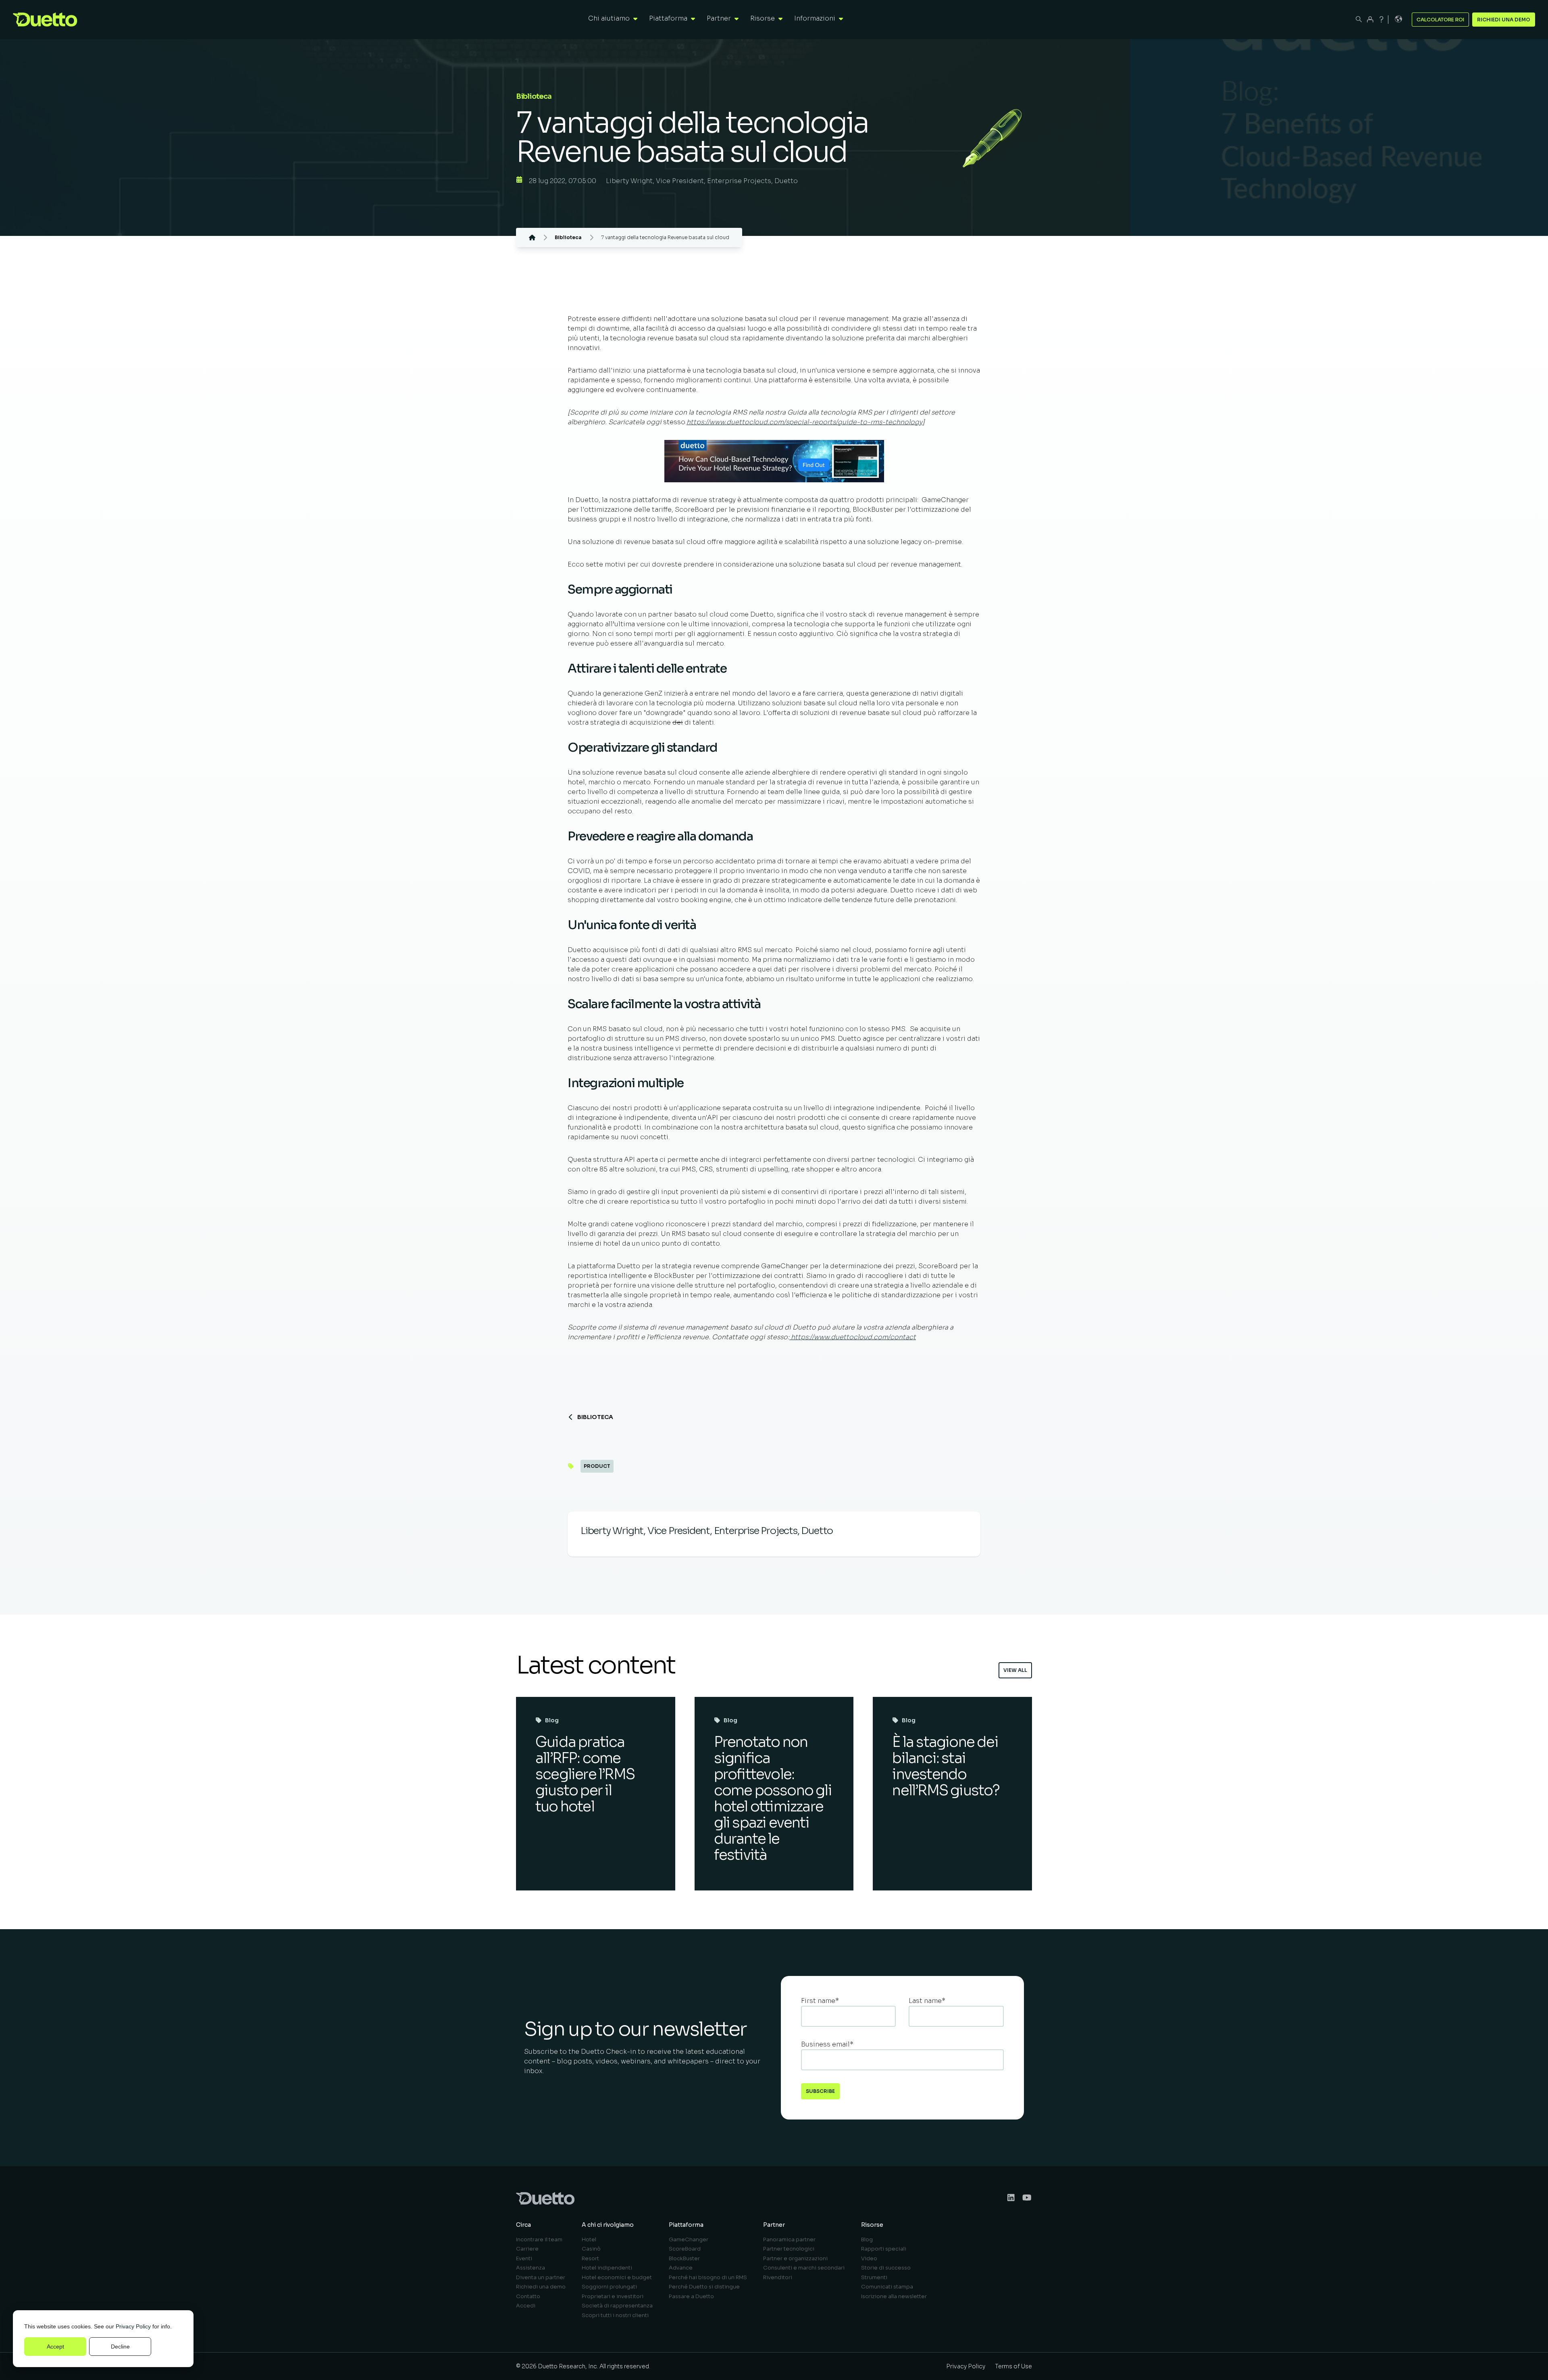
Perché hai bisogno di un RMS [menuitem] (708, 2277)
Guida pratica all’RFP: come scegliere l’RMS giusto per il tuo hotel (585, 1774)
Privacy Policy (133, 2326)
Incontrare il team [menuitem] (539, 2239)
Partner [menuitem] (774, 2225)
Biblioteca (595, 1417)
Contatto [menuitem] (528, 2296)
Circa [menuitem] (523, 2225)
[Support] (1382, 19)
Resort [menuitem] (590, 2258)
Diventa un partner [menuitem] (541, 2277)
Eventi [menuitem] (524, 2258)
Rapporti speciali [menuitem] (884, 2249)
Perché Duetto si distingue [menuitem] (704, 2287)
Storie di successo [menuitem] (886, 2268)
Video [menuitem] (869, 2258)
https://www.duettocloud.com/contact (853, 1337)
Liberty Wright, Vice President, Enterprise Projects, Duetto (702, 181)
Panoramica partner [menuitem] (789, 2239)
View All (1015, 1670)
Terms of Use (1013, 2366)
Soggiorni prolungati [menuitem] (609, 2287)
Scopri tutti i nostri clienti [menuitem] (615, 2315)
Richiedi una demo (1504, 20)
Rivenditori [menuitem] (778, 2277)
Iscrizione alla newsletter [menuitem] (894, 2296)
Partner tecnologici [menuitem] (789, 2249)
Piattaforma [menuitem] (686, 2225)
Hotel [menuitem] (589, 2239)
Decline (120, 2347)
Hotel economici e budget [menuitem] (617, 2277)
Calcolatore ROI (1440, 20)
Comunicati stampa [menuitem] (887, 2287)
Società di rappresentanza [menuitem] (617, 2306)
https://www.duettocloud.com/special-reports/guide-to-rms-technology (804, 422)
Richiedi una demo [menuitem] (541, 2287)
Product (597, 1466)
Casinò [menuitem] (591, 2249)
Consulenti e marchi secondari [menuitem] (804, 2268)
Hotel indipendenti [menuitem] (607, 2268)
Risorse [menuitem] (872, 2225)
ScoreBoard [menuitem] (685, 2249)
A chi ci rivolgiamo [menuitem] (608, 2225)
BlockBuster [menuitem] (684, 2258)
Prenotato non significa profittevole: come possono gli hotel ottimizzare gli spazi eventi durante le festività (773, 1798)
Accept (55, 2347)
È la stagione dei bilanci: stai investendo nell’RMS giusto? (946, 1766)
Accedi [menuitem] (526, 2306)
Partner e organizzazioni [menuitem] (795, 2258)
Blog (552, 1720)
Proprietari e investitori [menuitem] (613, 2296)
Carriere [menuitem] (527, 2249)
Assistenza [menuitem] (531, 2268)
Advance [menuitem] (681, 2268)
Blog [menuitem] (867, 2239)
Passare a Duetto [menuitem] (691, 2296)
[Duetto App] (1370, 19)
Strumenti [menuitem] (874, 2277)
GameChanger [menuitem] (689, 2239)
